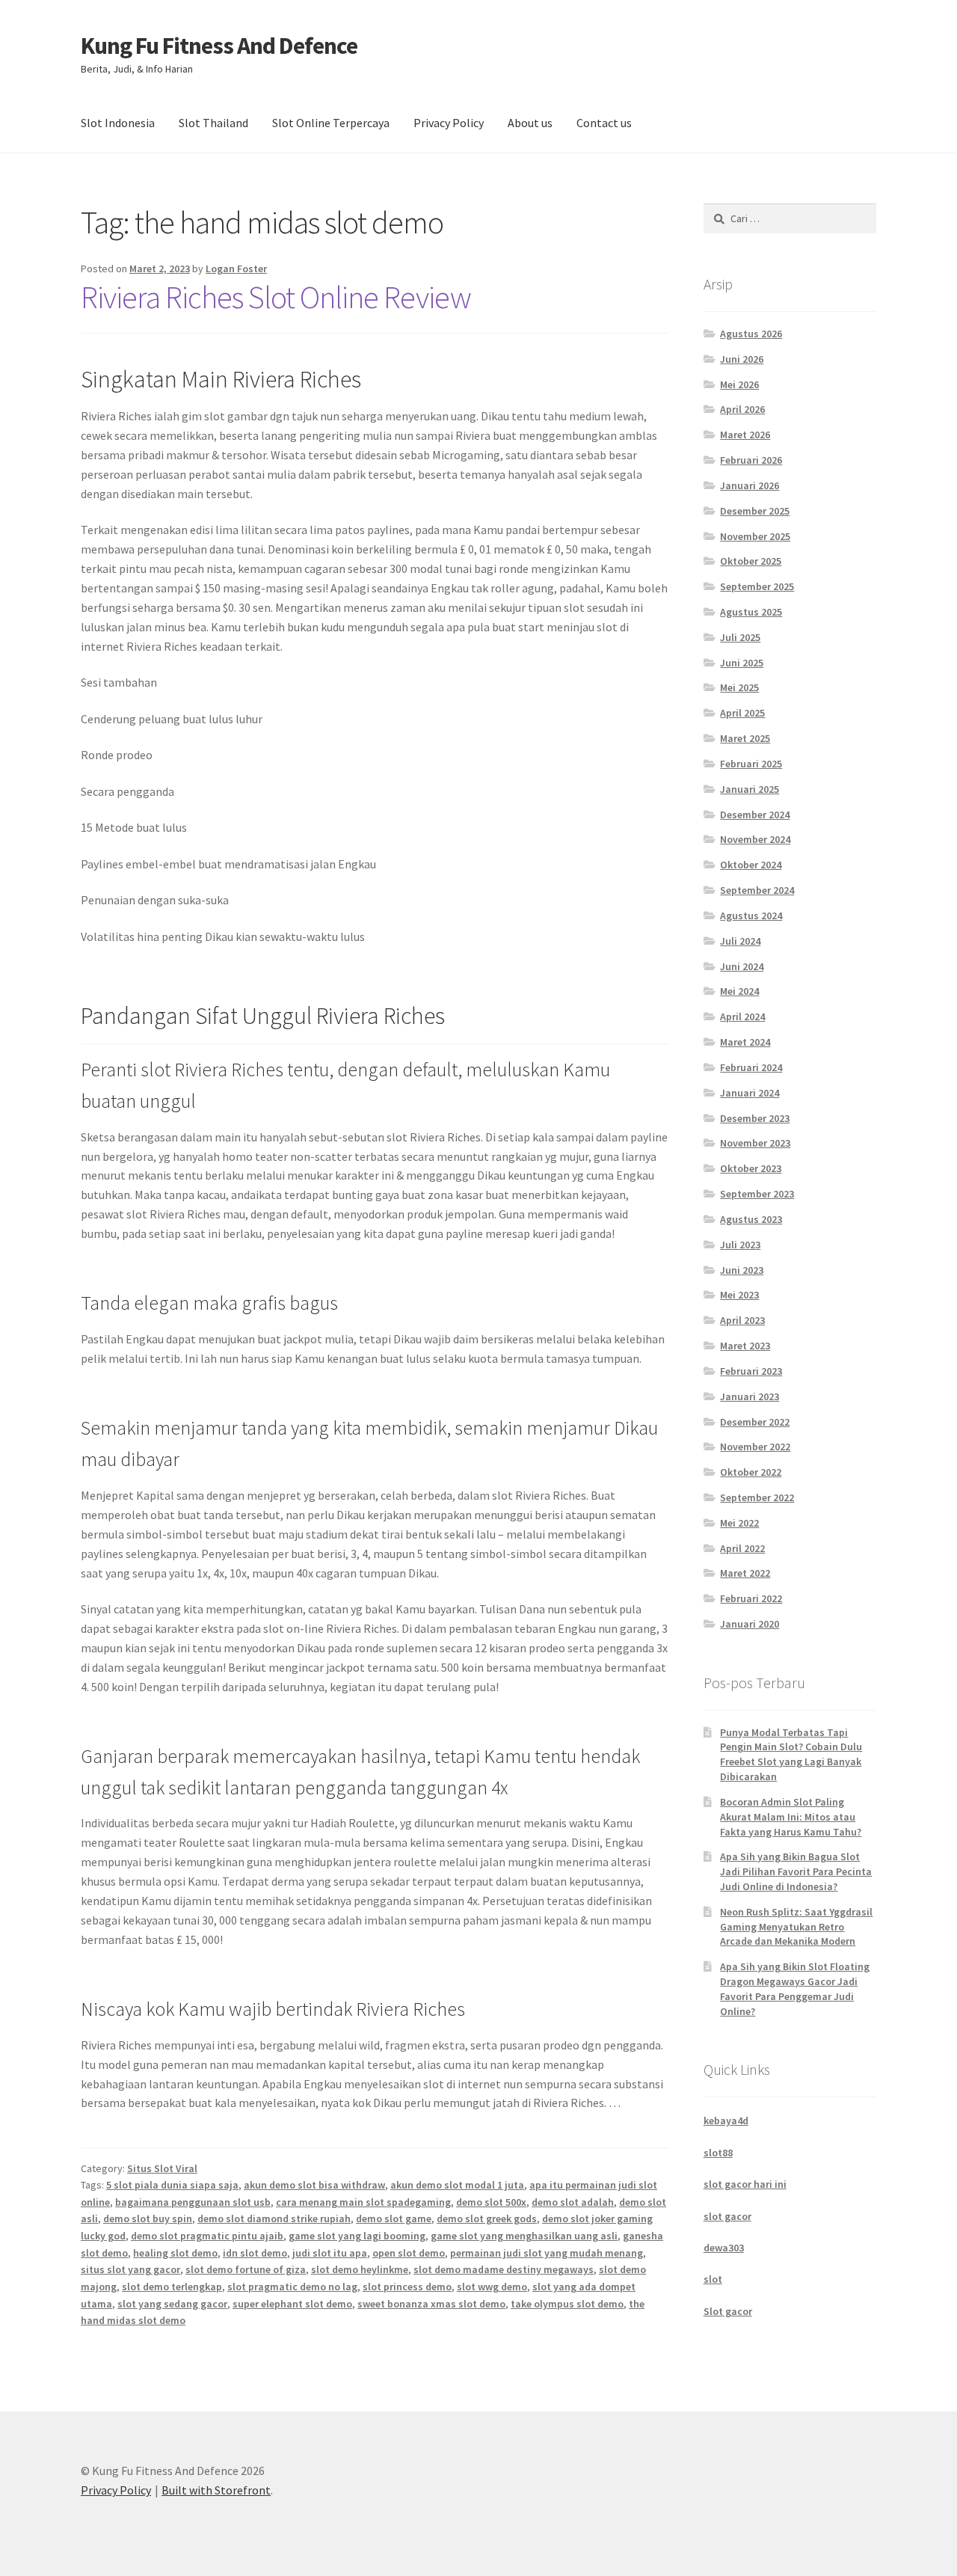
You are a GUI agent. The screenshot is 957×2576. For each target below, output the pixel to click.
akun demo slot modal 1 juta (457, 2185)
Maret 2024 (745, 1042)
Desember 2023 (755, 1118)
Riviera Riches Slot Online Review (276, 297)
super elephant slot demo (292, 2304)
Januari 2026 (750, 485)
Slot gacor (728, 2311)
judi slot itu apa (330, 2253)
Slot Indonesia (118, 123)
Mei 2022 (739, 1523)
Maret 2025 (745, 738)
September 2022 (757, 1497)
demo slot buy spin (148, 2218)
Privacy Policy (449, 123)
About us (530, 123)
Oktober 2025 (751, 561)
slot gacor (727, 2216)
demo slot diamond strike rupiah (274, 2218)
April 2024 (742, 1016)
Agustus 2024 (751, 916)
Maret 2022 (745, 1573)
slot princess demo (407, 2287)
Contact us (604, 123)
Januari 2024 (750, 1093)
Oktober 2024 (751, 865)
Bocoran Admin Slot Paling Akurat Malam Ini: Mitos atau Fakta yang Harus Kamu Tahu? (791, 1817)
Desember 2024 (755, 815)
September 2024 (757, 890)
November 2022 (755, 1447)
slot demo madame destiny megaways (504, 2269)
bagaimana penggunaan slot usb (193, 2202)
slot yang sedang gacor (172, 2304)
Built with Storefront (216, 2490)
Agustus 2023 (751, 1219)
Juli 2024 (740, 941)
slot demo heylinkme (360, 2269)
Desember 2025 (755, 511)
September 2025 (757, 586)
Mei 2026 (739, 384)
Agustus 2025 (751, 612)
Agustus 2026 (751, 334)
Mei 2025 (739, 687)
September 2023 (757, 1194)
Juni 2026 (742, 359)
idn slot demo (255, 2253)
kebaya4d (726, 2120)
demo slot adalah (573, 2202)
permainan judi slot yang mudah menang (547, 2253)
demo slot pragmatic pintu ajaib (207, 2236)
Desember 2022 (755, 1422)
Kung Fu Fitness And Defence (219, 46)
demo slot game (394, 2218)
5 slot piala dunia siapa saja (172, 2185)
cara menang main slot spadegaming (363, 2202)
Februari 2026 (751, 460)
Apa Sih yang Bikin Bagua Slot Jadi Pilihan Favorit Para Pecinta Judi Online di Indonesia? (796, 1871)
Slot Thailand (213, 123)
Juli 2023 (740, 1245)
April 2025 (742, 713)
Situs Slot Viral (162, 2168)
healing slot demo (175, 2253)
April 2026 (742, 409)
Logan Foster (236, 269)
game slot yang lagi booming (357, 2236)
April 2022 (742, 1548)
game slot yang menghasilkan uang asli (524, 2236)
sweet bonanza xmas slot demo (431, 2304)
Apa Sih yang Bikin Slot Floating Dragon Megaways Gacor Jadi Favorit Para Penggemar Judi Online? (795, 1988)
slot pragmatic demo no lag (292, 2287)
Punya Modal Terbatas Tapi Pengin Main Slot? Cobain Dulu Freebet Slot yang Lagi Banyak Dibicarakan (791, 1754)
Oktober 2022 (751, 1472)
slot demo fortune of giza (246, 2269)
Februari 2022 (751, 1598)
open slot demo (409, 2253)
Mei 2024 (739, 991)
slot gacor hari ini (745, 2184)
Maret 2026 (745, 435)
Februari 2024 (751, 1067)
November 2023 (755, 1143)
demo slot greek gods (487, 2218)
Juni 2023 (742, 1270)
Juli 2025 (740, 637)
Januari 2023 (750, 1396)
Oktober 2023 (751, 1168)
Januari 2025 (750, 789)
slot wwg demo (492, 2287)
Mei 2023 (739, 1295)
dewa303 (724, 2248)
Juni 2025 (742, 663)
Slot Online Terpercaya (331, 123)
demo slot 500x (491, 2202)
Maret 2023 (745, 1346)
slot (713, 2279)
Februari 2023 (751, 1371)
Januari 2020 (750, 1624)
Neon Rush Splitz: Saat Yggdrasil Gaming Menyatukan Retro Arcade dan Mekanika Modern (796, 1927)
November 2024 (755, 839)
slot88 (718, 2153)
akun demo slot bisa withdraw (314, 2185)
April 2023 (742, 1320)
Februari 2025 (751, 764)
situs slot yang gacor (130, 2269)
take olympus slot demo (567, 2304)
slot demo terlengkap (172, 2287)
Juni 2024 (742, 966)
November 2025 (755, 536)
